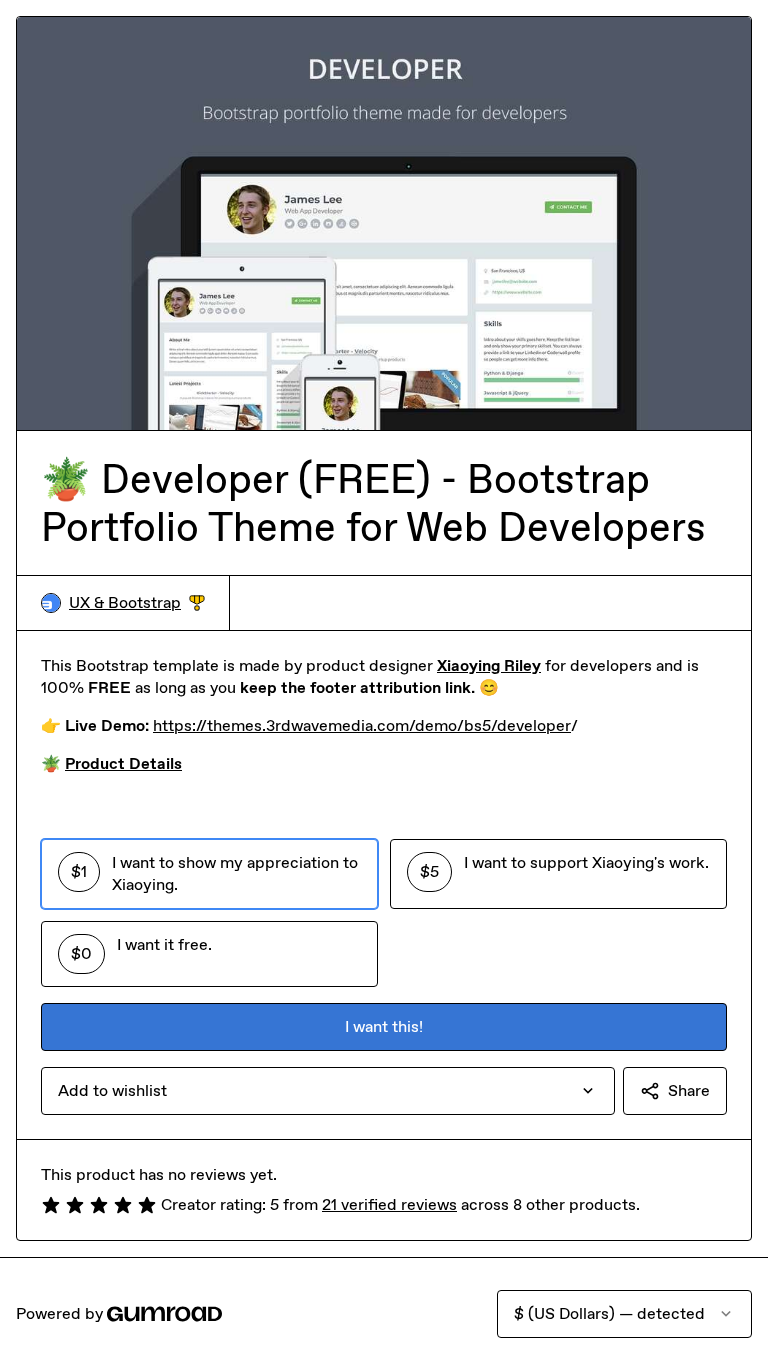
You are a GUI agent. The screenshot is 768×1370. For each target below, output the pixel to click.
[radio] (209, 874)
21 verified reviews (389, 1204)
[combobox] (328, 1091)
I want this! (384, 1026)
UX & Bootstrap (137, 603)
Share (689, 1090)
